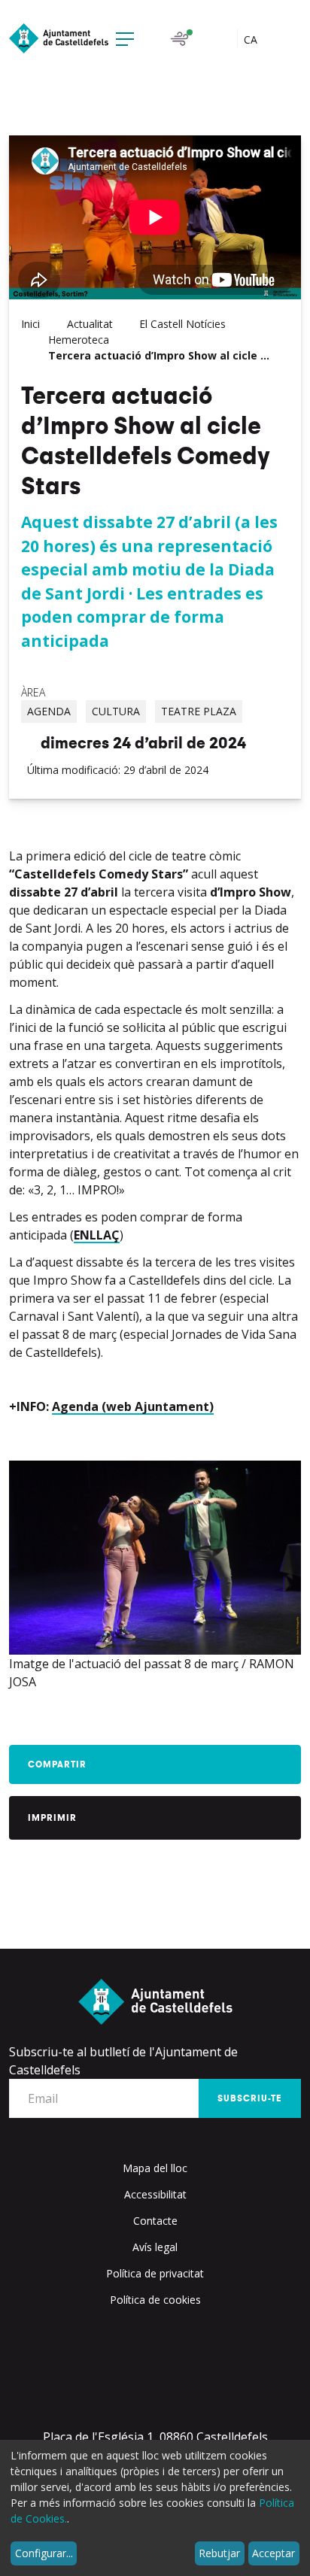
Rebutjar (219, 2553)
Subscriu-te (250, 2098)
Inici (30, 324)
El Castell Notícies (182, 324)
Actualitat (90, 324)
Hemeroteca (79, 340)
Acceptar (274, 2553)
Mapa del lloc (155, 2168)
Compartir (57, 1764)
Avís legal (155, 2247)
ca (252, 39)
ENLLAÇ (97, 1235)
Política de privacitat (155, 2273)
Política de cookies (155, 2300)
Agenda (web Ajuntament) (133, 1406)
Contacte (155, 2221)
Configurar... (44, 2553)
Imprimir (52, 1818)
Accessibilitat (155, 2194)
